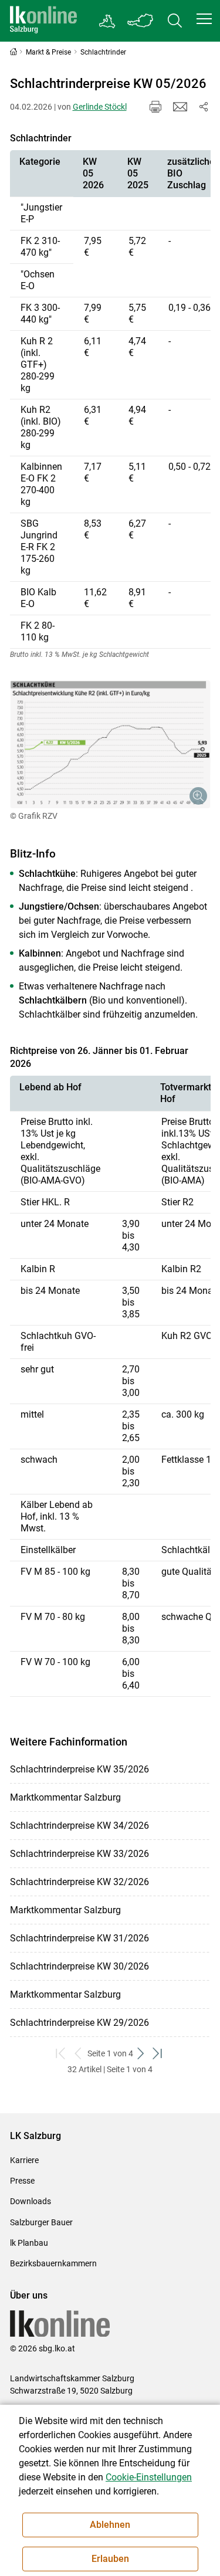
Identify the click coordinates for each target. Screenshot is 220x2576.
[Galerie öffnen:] (110, 744)
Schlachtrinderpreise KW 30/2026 (79, 1966)
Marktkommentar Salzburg (65, 1797)
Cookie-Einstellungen (149, 2477)
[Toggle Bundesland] (141, 21)
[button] (204, 19)
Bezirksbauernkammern (53, 2263)
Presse (22, 2181)
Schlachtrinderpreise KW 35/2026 (79, 1769)
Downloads (31, 2201)
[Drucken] (155, 107)
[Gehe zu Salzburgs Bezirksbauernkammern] (108, 21)
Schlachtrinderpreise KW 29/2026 (79, 2023)
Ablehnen (110, 2525)
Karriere (24, 2160)
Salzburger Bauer (41, 2222)
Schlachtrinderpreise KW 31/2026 (79, 1938)
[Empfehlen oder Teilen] (204, 107)
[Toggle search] (175, 21)
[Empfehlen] (180, 107)
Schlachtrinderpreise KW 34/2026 (79, 1826)
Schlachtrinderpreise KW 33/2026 (79, 1854)
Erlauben (110, 2559)
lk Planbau (29, 2243)
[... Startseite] (43, 21)
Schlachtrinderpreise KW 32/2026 (79, 1882)
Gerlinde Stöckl (100, 107)
